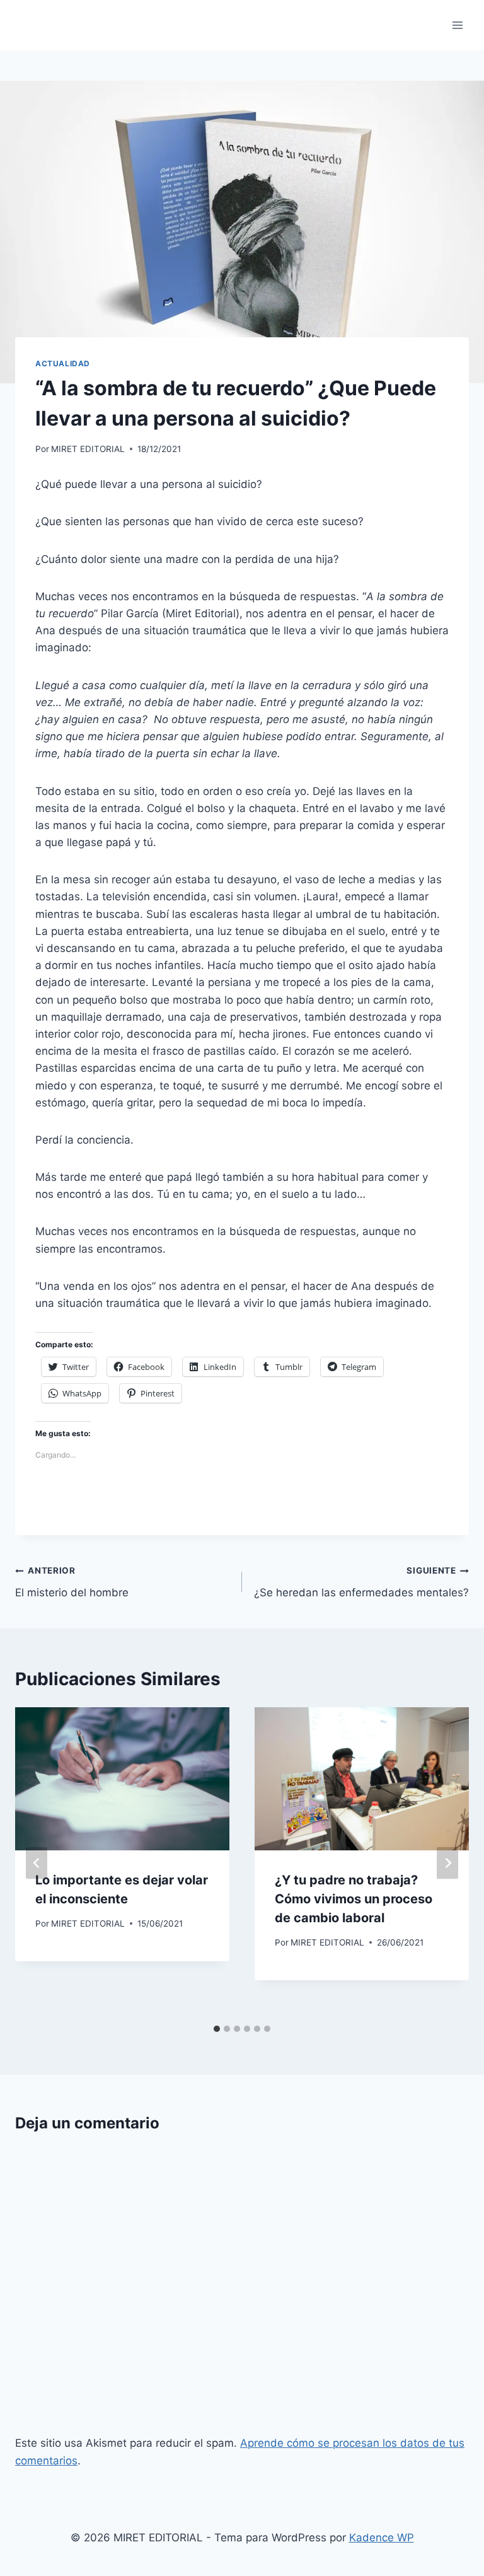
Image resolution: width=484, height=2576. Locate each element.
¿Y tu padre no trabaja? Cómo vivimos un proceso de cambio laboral (354, 1899)
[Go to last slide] (37, 1863)
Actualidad (63, 363)
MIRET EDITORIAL (88, 449)
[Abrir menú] (457, 25)
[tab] (217, 2029)
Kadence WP (382, 2538)
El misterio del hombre (72, 1582)
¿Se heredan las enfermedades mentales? (361, 1582)
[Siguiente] (447, 1863)
